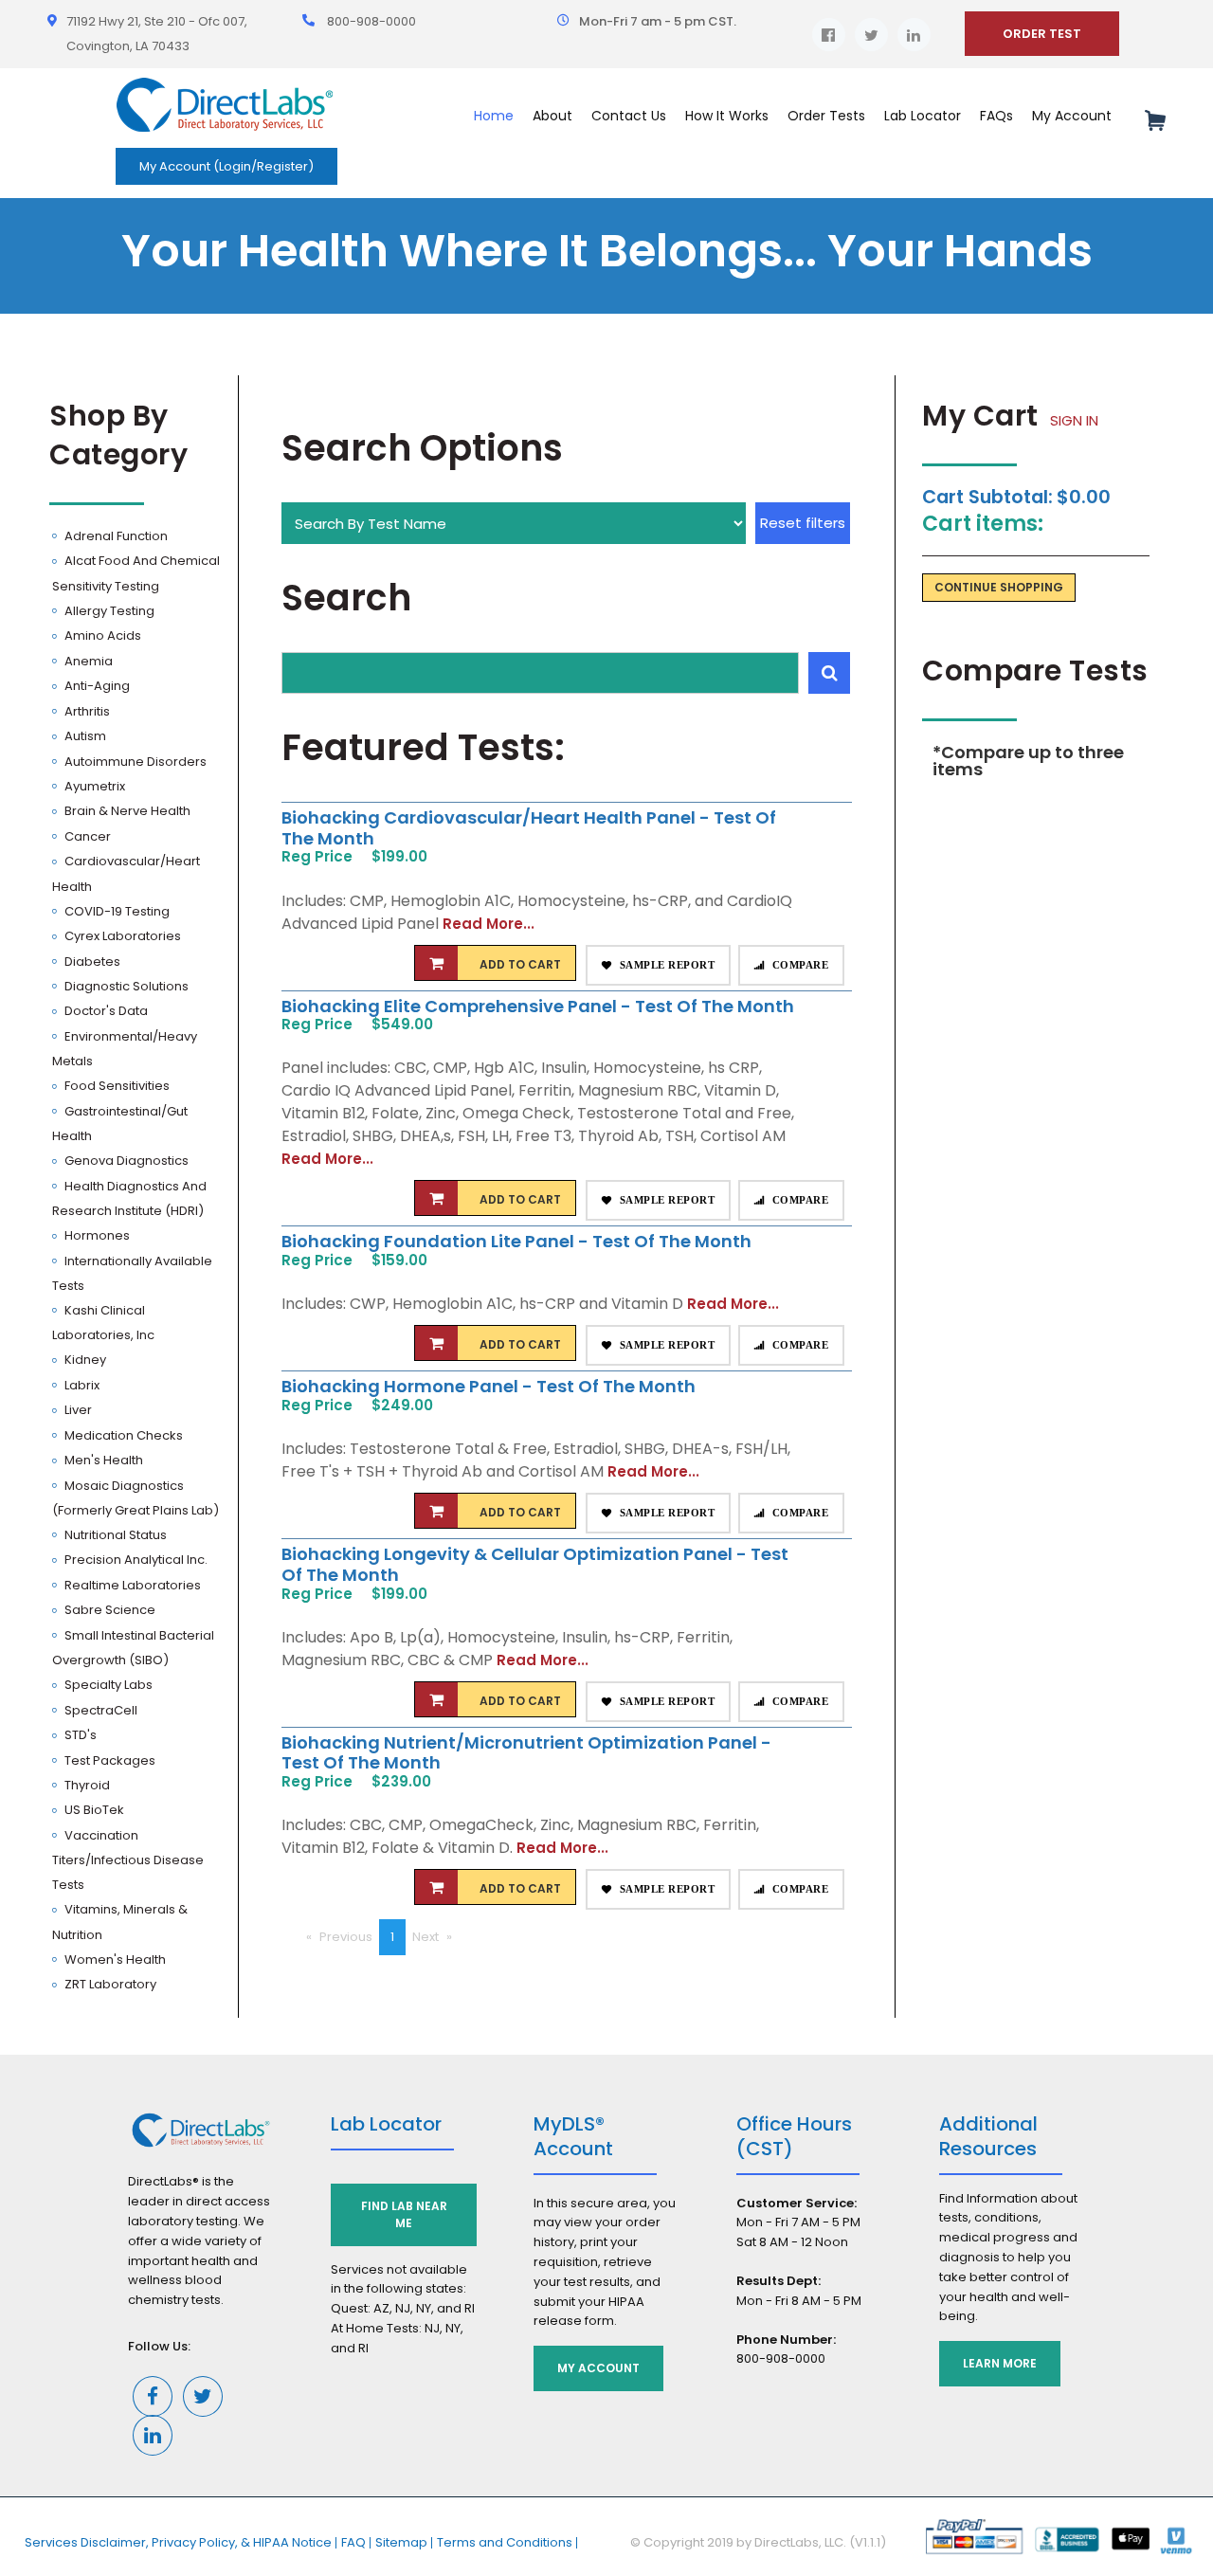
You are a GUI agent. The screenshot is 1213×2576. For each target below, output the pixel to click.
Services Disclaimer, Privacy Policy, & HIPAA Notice (178, 2542)
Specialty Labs (107, 1685)
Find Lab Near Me (404, 2214)
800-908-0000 (371, 21)
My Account (598, 2368)
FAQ (353, 2542)
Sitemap (401, 2542)
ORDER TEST (1042, 34)
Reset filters (803, 523)
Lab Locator (923, 116)
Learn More (1000, 2363)
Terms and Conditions (505, 2542)
